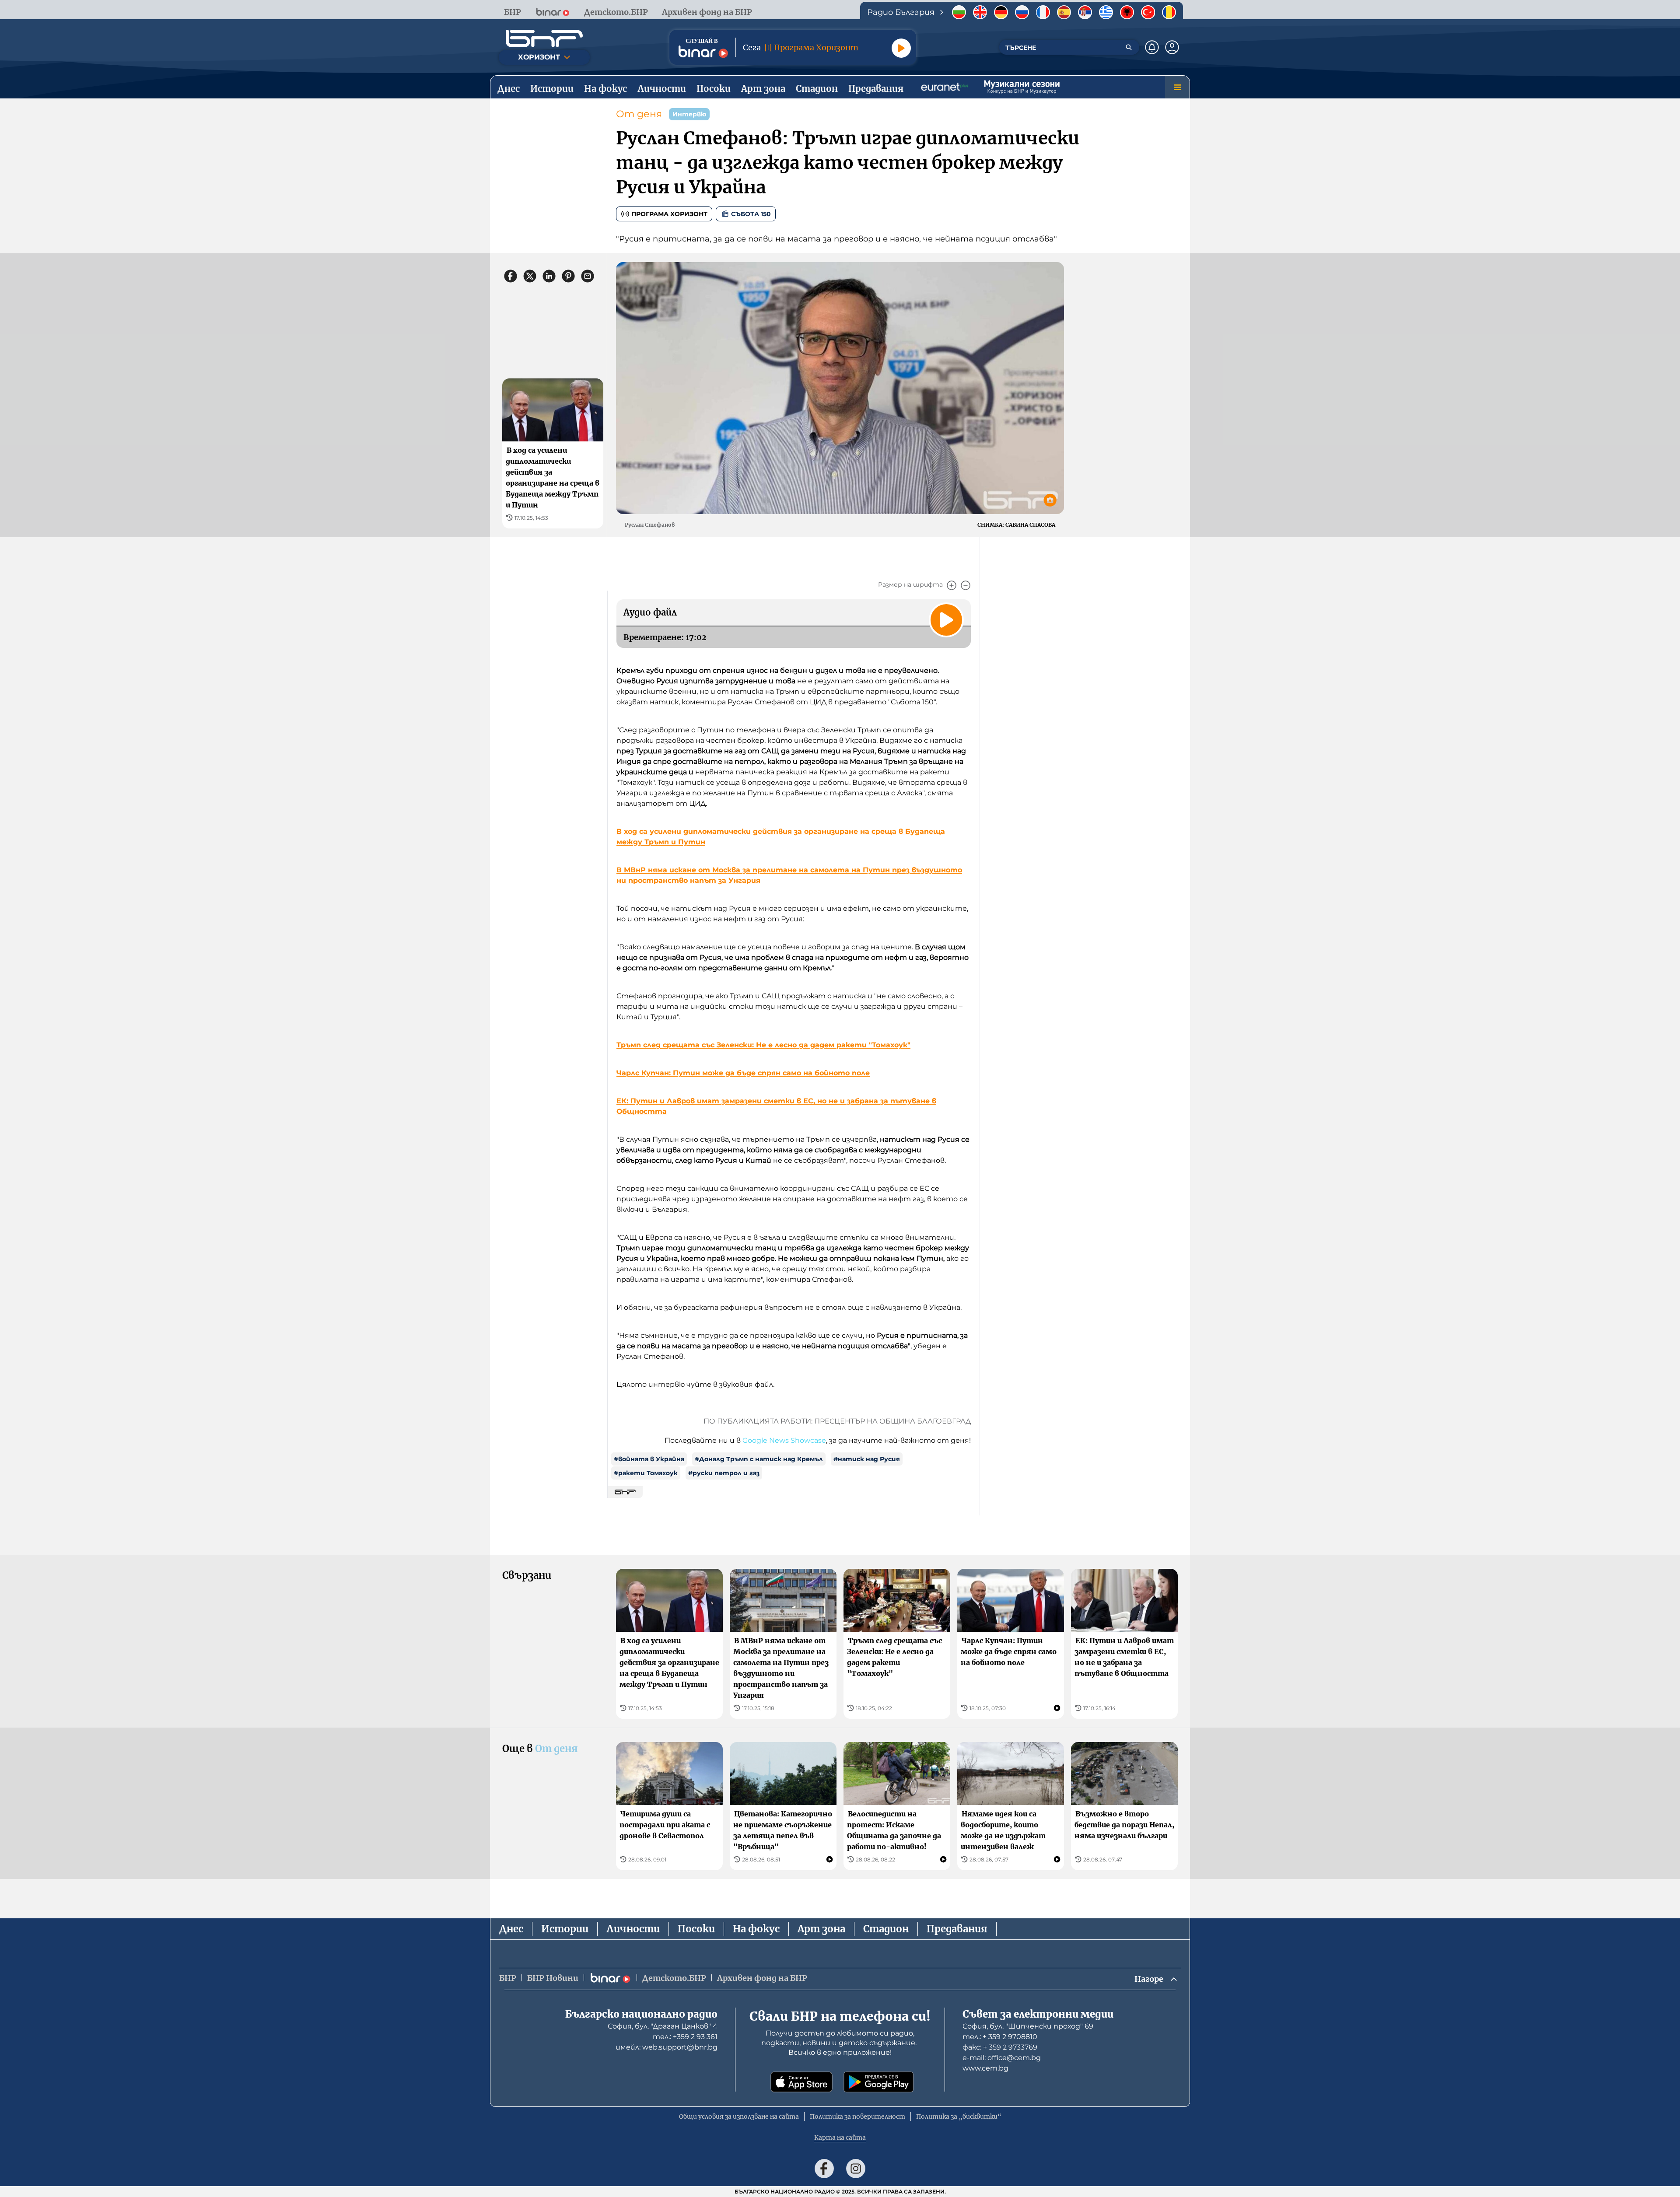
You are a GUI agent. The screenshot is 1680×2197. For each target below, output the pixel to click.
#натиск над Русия (867, 1459)
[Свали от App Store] (801, 2082)
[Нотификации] (1152, 47)
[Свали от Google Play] (878, 2082)
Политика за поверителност (857, 2117)
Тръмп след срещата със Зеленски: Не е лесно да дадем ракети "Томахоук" (763, 1045)
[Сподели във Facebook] (511, 276)
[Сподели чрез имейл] (588, 276)
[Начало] (544, 38)
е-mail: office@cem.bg (1002, 2058)
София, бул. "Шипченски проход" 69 (1028, 2026)
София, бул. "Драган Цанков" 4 (663, 2026)
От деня (639, 114)
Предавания (957, 1929)
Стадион (886, 1929)
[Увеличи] (952, 585)
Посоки (696, 1929)
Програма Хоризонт (669, 214)
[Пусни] (901, 48)
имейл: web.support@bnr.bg (667, 2047)
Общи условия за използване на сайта (739, 2117)
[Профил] (1172, 47)
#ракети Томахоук (646, 1473)
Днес (511, 1929)
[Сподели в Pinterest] (568, 276)
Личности (633, 1929)
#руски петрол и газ (724, 1473)
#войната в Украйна (649, 1459)
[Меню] (1177, 87)
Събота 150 (751, 214)
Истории (565, 1929)
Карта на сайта (840, 2138)
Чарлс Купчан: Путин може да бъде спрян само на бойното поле (743, 1073)
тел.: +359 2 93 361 (685, 2037)
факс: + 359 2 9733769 (1000, 2047)
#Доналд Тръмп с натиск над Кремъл (759, 1459)
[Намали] (966, 585)
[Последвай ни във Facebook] (824, 2169)
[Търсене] (1129, 47)
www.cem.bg (985, 2068)
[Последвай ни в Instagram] (856, 2169)
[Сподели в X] (530, 276)
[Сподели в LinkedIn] (549, 276)
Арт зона (821, 1929)
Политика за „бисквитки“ (959, 2117)
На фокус (756, 1929)
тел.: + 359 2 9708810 (1000, 2037)
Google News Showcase (784, 1440)
